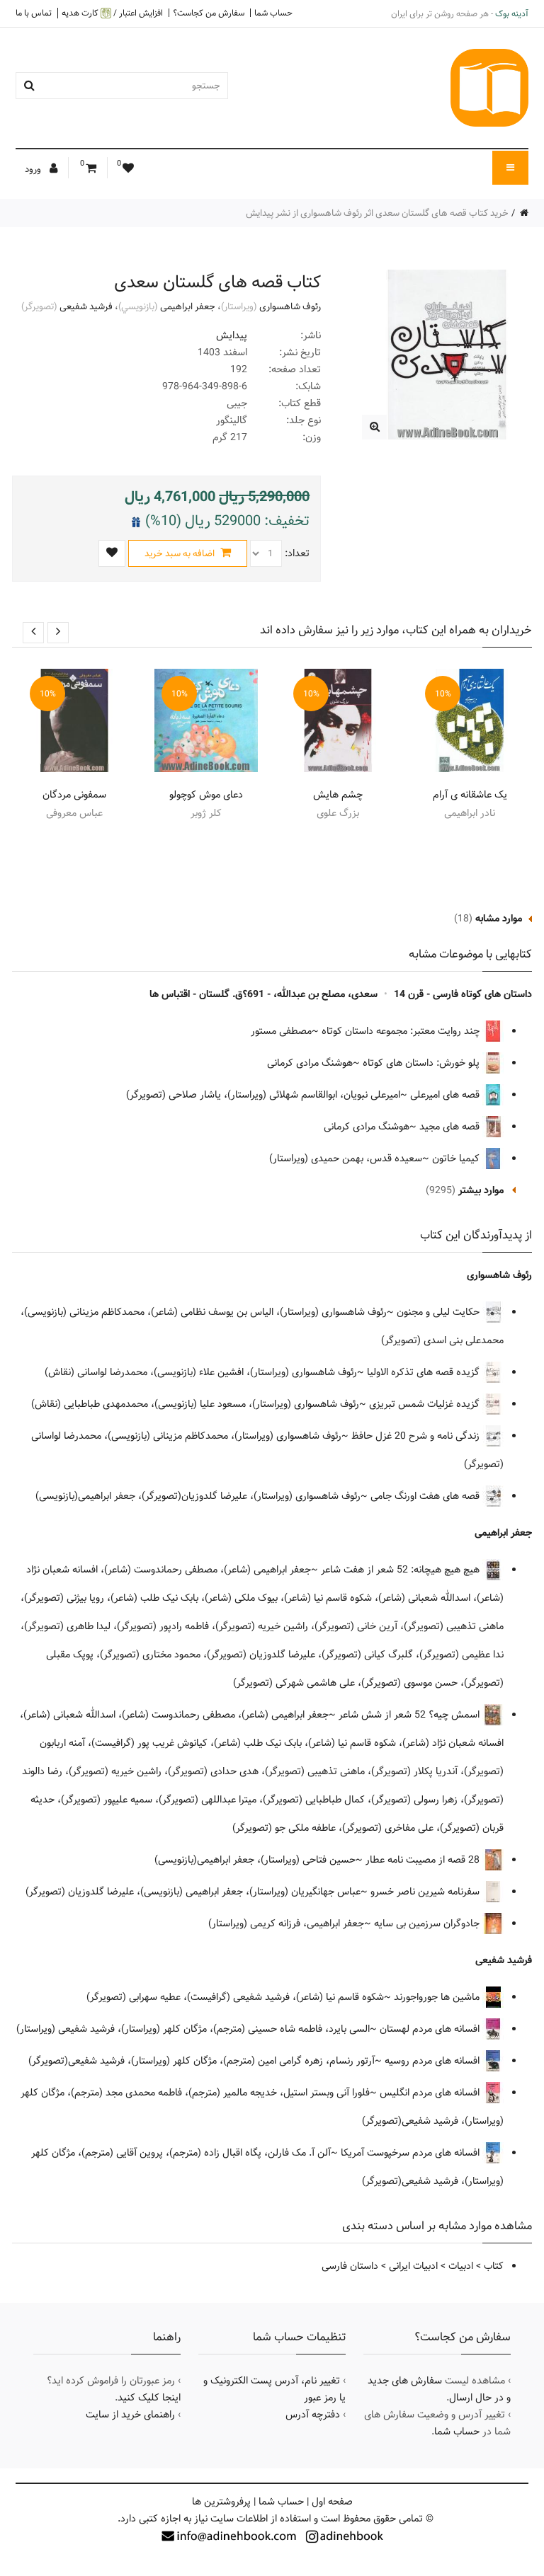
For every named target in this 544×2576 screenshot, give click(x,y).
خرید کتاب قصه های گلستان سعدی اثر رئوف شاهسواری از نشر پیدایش (377, 213)
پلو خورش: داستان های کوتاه (423, 1063)
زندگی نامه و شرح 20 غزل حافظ (417, 1436)
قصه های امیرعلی (446, 1095)
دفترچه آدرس (313, 2415)
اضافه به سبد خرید (181, 553)
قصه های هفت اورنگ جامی (426, 1496)
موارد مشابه (499, 919)
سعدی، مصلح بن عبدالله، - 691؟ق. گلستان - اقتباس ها (263, 994)
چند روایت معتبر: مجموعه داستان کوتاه (402, 1031)
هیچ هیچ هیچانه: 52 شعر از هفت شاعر (402, 1570)
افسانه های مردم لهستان (431, 2029)
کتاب (494, 2266)
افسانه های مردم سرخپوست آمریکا (412, 2153)
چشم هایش (338, 795)
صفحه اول (332, 2502)
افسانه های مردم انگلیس (431, 2093)
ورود (34, 169)
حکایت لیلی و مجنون (440, 1312)
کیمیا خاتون (457, 1158)
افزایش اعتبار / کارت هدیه (112, 13)
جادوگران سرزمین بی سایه (428, 1924)
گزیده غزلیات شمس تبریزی (426, 1404)
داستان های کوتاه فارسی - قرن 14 (463, 994)
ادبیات (461, 2266)
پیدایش (232, 335)
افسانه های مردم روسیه (433, 2061)
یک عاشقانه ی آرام (470, 795)
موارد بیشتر (481, 1190)
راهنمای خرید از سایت (130, 2415)
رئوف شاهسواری (290, 306)
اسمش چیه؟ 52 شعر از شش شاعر (410, 1715)
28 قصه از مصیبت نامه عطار (424, 1860)
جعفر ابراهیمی (188, 306)
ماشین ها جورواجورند (438, 1997)
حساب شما (273, 13)
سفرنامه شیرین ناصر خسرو (426, 1892)
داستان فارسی (350, 2266)
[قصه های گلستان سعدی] (374, 427)
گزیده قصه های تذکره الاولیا (425, 1372)
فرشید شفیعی (86, 306)
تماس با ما (34, 13)
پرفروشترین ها (221, 2502)
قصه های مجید (451, 1127)
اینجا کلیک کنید (149, 2398)
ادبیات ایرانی (413, 2266)
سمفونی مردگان (74, 795)
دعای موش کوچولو (206, 795)
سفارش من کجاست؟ (209, 13)
